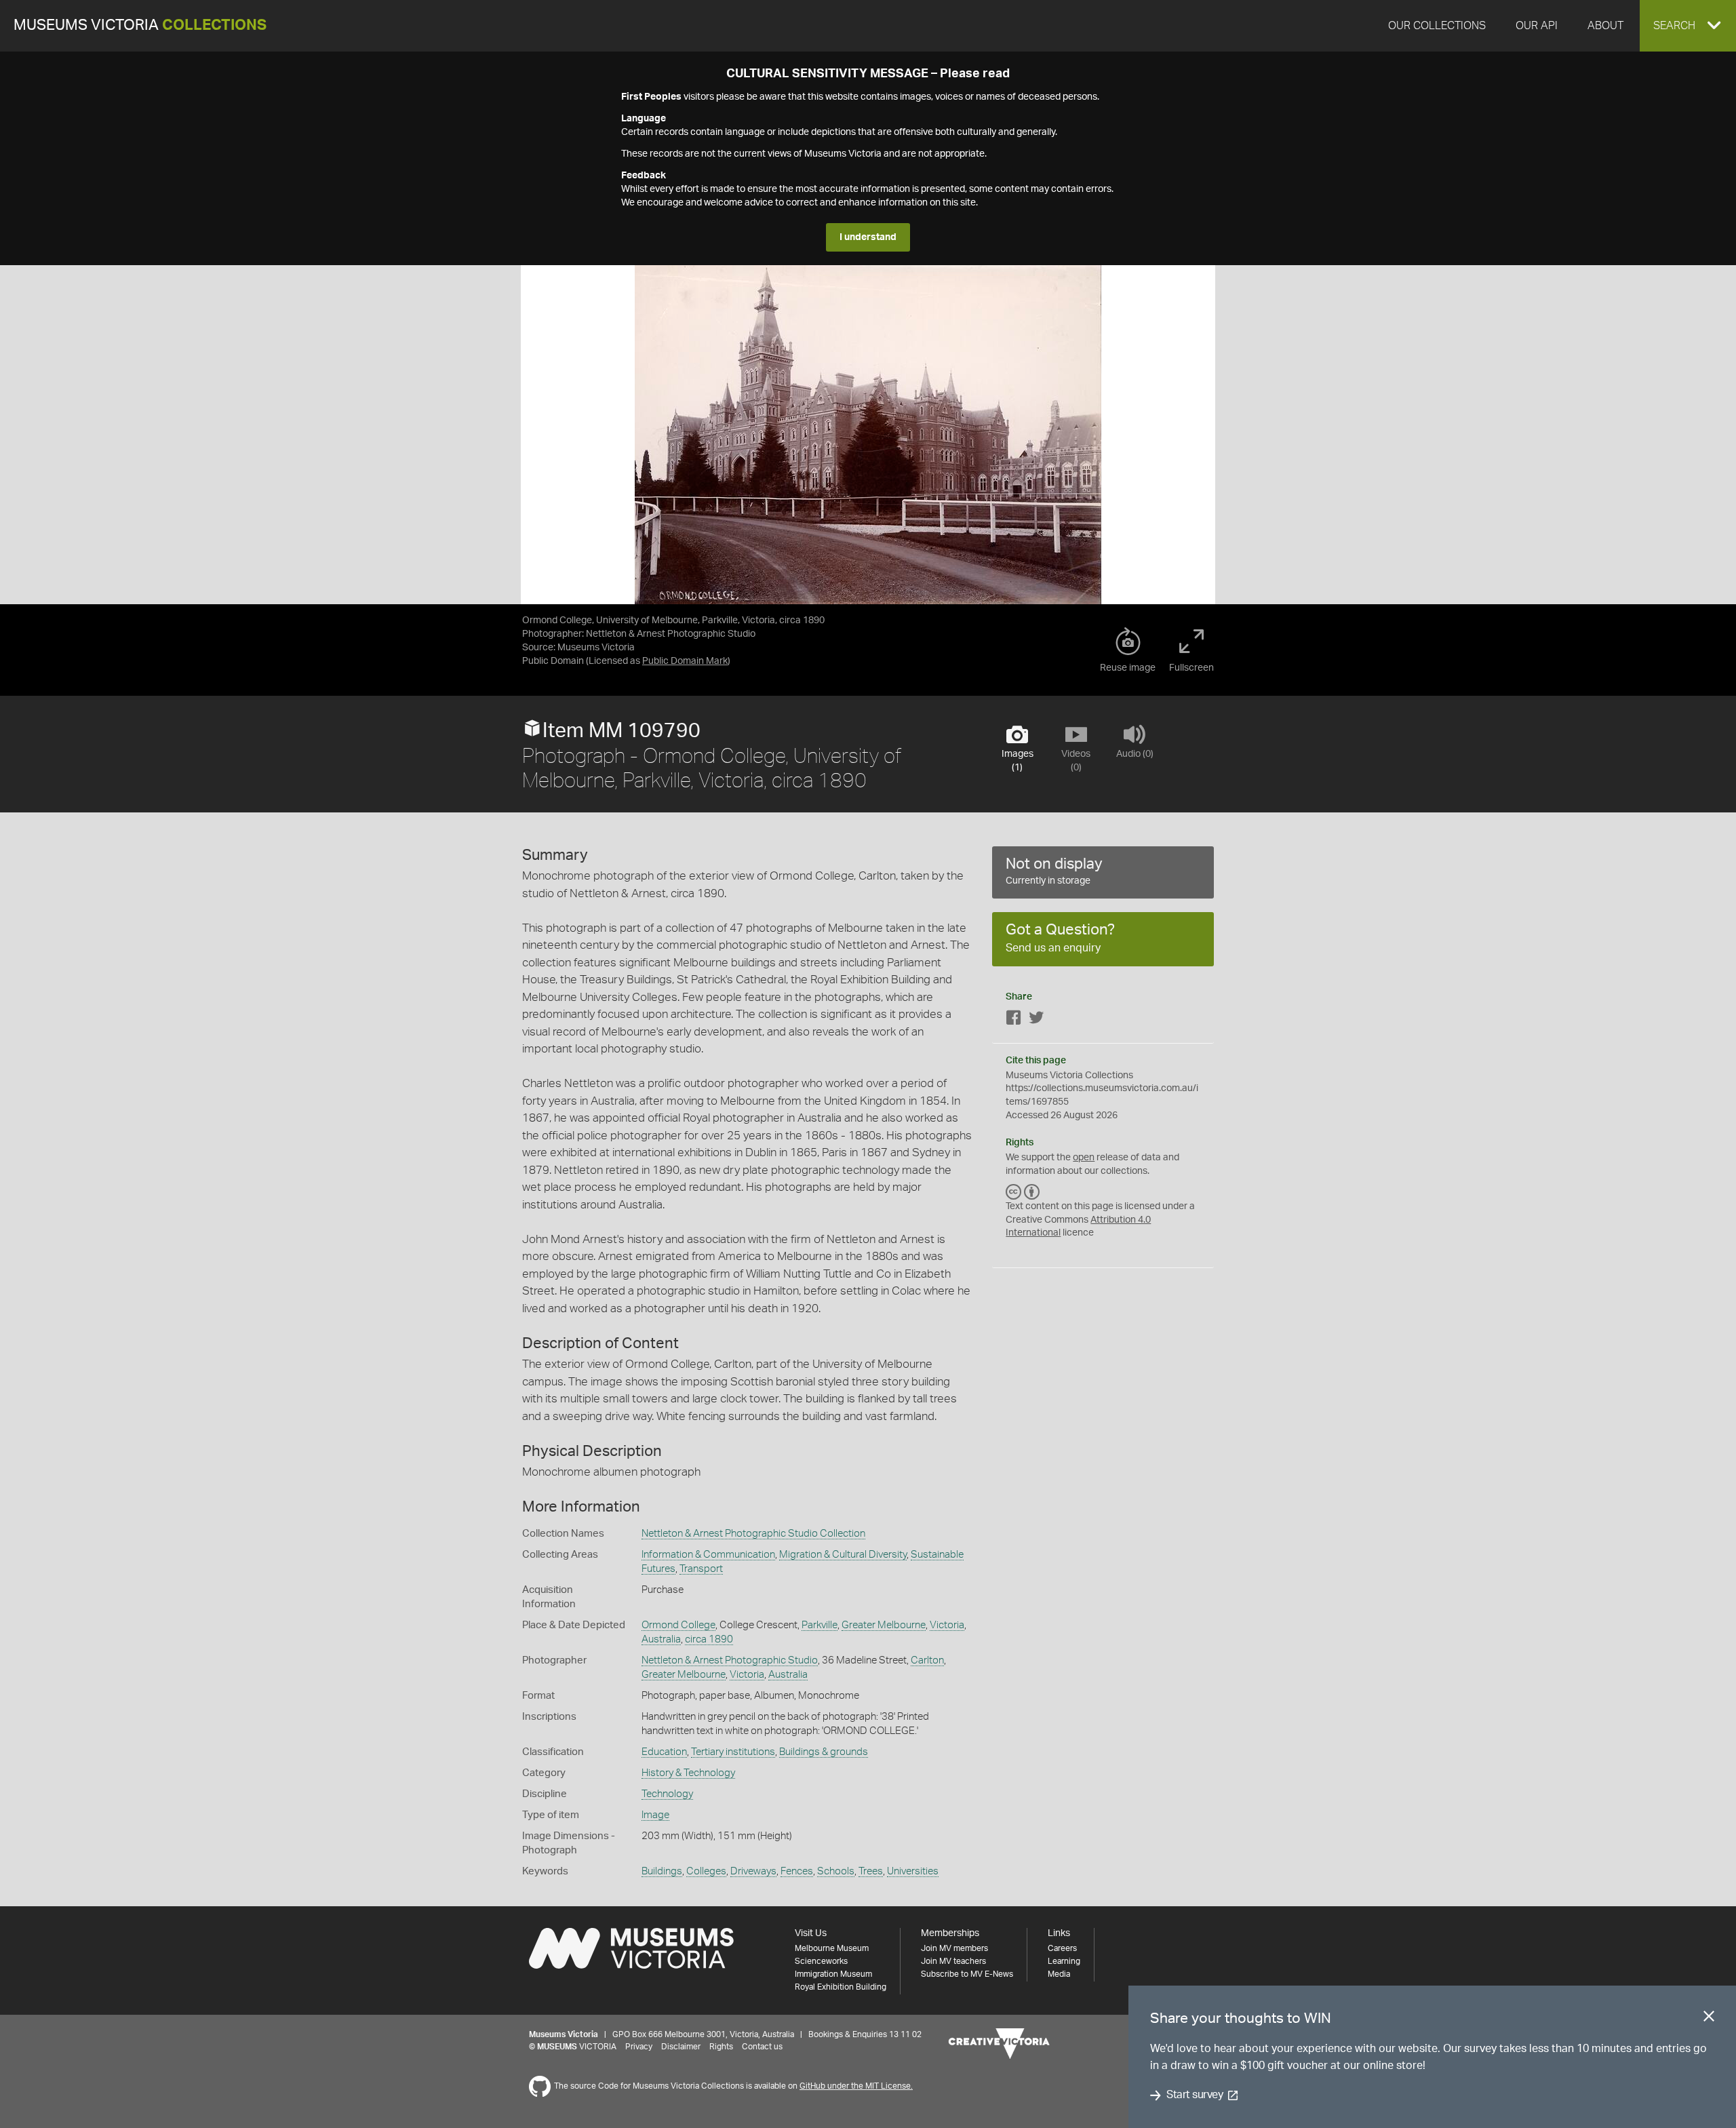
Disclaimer (681, 2047)
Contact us (762, 2047)
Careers (1062, 1948)
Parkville (820, 1625)
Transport (701, 1569)
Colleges (706, 1871)
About (1605, 26)
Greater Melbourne (884, 1625)
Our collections (1437, 26)
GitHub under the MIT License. (856, 2086)
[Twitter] (1036, 1020)
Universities (913, 1871)
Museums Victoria (140, 25)
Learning (1064, 1961)
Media (1059, 1974)
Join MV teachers (953, 1961)
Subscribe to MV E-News (967, 1974)
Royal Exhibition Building (841, 1987)
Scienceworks (821, 1961)
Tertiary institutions (733, 1752)
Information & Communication (708, 1555)
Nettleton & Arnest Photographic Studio (730, 1660)
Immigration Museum (833, 1974)
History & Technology (688, 1773)
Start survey (1195, 2095)
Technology (667, 1794)
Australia (661, 1639)
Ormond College (678, 1625)
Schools (836, 1871)
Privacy (639, 2047)
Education (664, 1752)
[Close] (1709, 2019)
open (1084, 1158)
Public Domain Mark (685, 661)
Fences (797, 1871)
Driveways (753, 1871)
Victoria (947, 1625)
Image (655, 1815)
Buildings (662, 1871)
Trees (871, 1871)
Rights (721, 2047)
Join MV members (954, 1948)
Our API (1537, 26)
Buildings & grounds (824, 1752)
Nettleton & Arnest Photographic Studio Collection (753, 1534)
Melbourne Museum (832, 1948)
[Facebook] (1014, 1020)
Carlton (927, 1660)
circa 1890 (709, 1639)
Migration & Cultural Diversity (843, 1555)
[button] (1688, 26)
